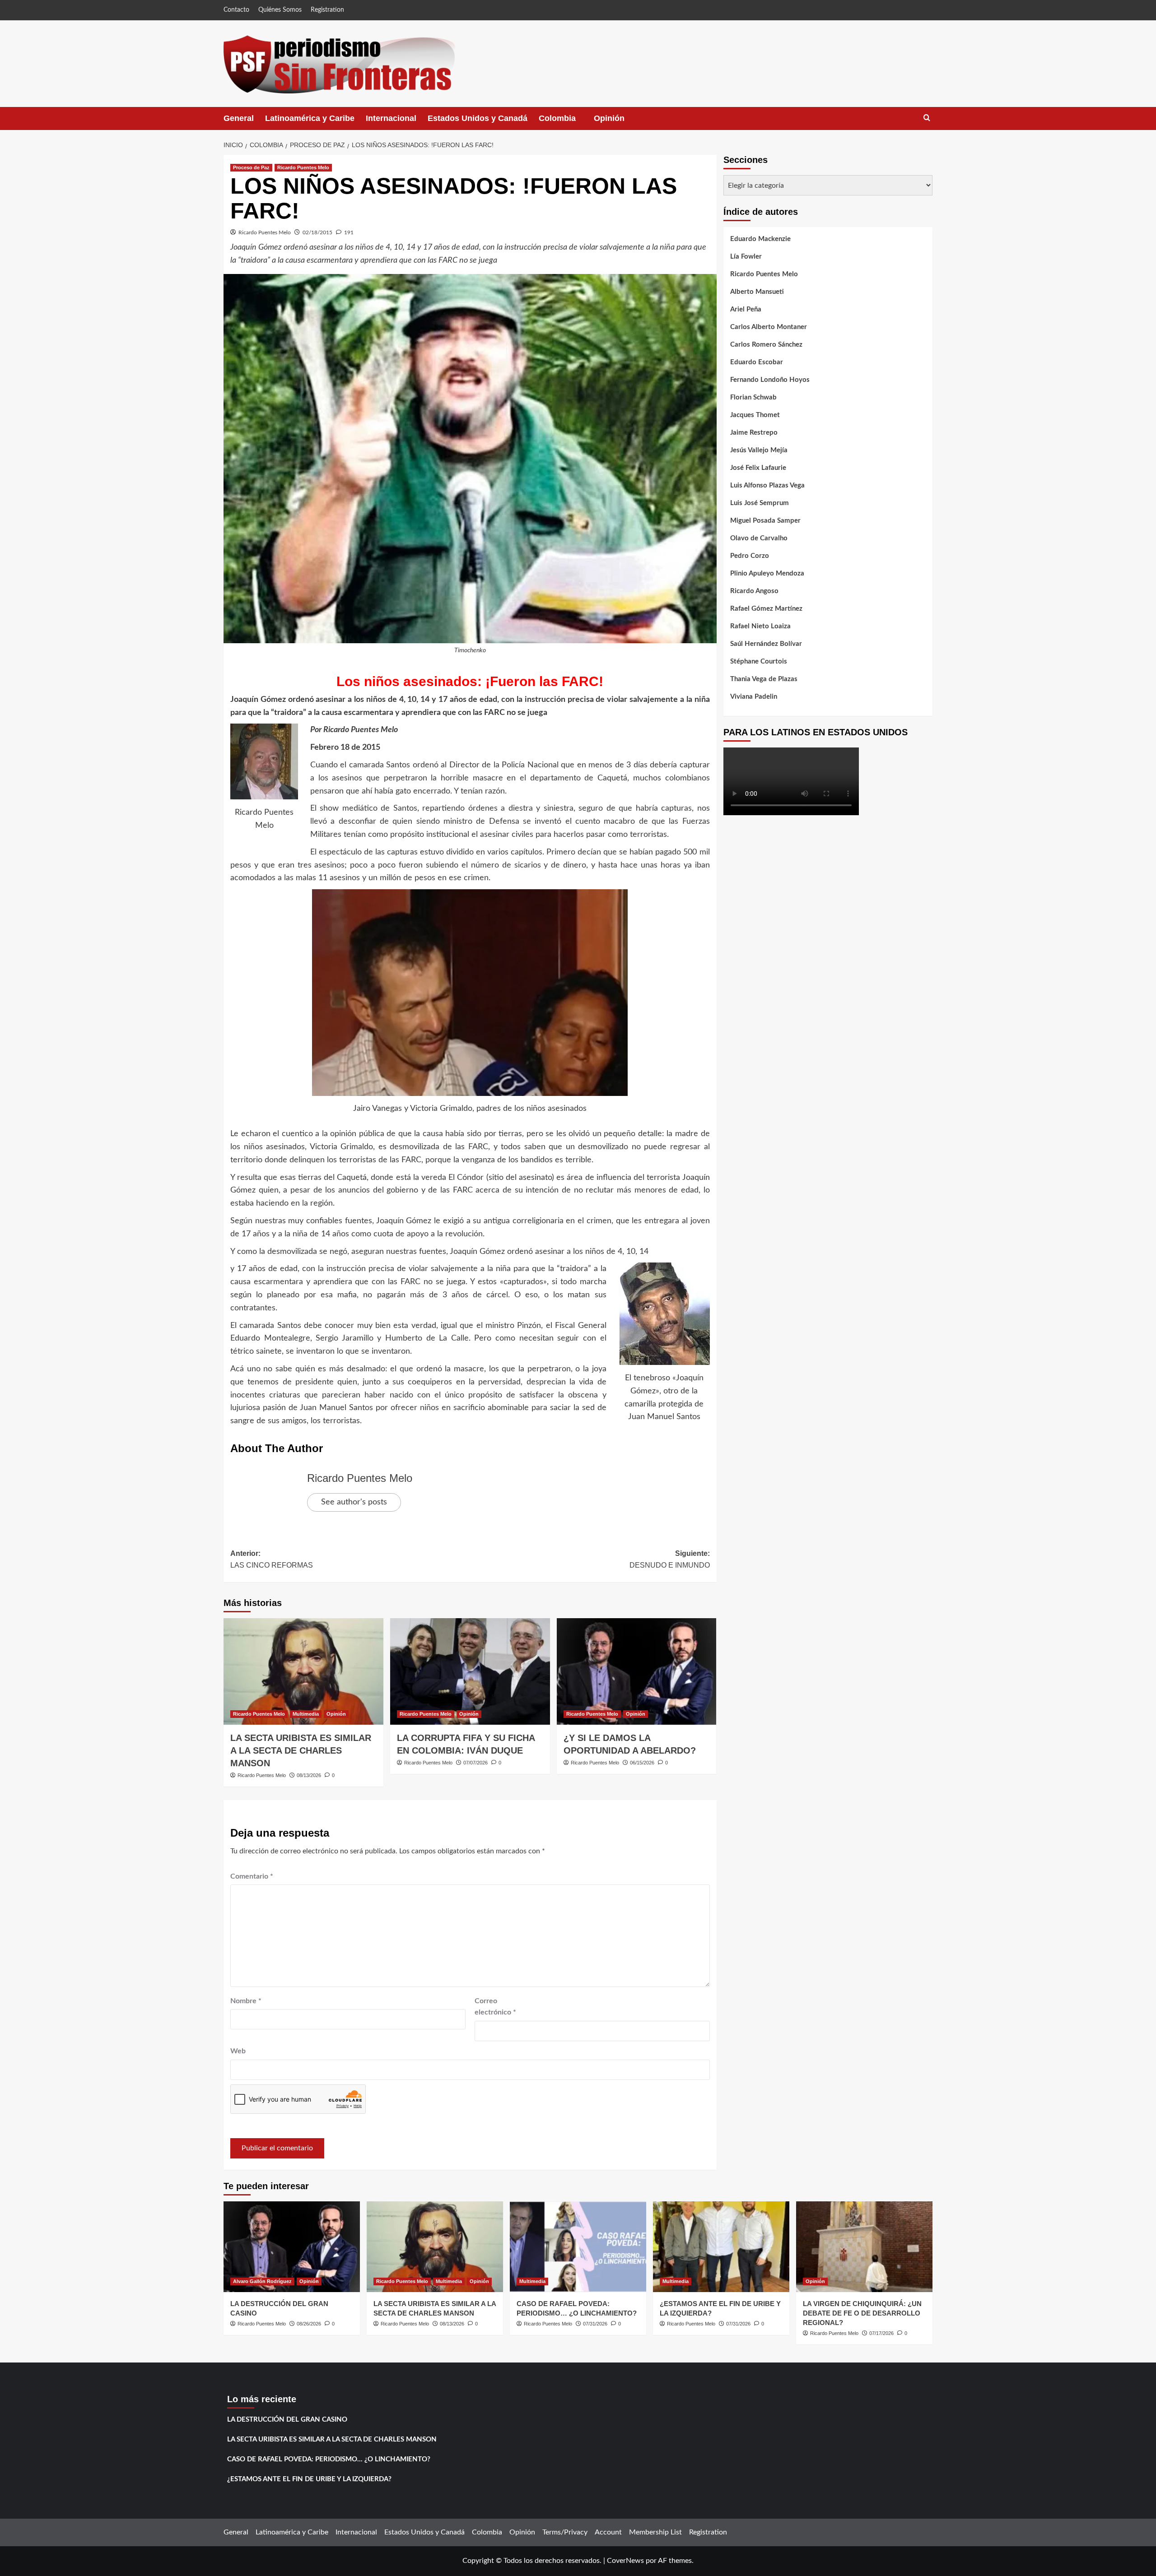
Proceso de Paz (251, 167)
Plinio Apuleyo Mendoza (767, 573)
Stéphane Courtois (759, 661)
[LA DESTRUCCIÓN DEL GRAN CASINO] (292, 2247)
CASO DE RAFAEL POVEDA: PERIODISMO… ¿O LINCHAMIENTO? (329, 2459)
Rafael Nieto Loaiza (760, 626)
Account (608, 2532)
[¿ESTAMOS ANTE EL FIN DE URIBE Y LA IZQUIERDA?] (721, 2247)
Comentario (252, 1876)
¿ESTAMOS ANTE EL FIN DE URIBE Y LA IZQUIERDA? (309, 2479)
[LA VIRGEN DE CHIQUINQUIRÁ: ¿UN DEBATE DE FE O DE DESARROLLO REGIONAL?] (864, 2247)
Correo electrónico (495, 2007)
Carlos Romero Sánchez (766, 345)
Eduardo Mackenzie (760, 239)
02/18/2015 (317, 232)
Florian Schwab (753, 397)
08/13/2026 (309, 1775)
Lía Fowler (746, 257)
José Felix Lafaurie (758, 468)
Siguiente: (670, 1559)
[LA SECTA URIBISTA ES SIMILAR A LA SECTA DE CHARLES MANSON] (303, 1671)
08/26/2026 (309, 2324)
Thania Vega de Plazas (764, 679)
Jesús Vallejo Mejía (759, 450)
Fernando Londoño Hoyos (770, 380)
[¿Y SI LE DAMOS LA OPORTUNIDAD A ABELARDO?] (637, 1671)
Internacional (391, 118)
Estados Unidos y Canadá (478, 118)
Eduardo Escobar (757, 362)
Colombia (566, 122)
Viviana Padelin (754, 697)
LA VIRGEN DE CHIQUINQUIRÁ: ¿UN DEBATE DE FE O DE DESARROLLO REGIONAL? (862, 2313)
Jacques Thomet (755, 415)
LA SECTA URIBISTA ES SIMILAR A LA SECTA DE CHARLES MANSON (301, 1750)
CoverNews (625, 2561)
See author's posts (354, 1502)
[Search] (927, 118)
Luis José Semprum (760, 503)
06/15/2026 (642, 1763)
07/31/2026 (595, 2324)
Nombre (246, 2001)
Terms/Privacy (565, 2532)
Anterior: (272, 1559)
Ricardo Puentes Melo (303, 167)
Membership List (655, 2532)
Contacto (236, 10)
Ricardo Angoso (754, 591)
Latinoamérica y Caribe (310, 118)
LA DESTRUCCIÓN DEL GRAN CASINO (287, 2420)
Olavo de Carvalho (759, 538)
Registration (327, 10)
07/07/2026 (475, 1763)
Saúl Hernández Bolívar (766, 644)
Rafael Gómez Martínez (766, 609)
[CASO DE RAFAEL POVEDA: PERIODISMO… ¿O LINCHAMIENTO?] (578, 2247)
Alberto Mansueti (757, 292)
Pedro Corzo (750, 556)
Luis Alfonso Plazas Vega (767, 485)
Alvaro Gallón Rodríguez (262, 2281)
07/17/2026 (881, 2333)
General (239, 118)
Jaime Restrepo (754, 433)
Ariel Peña (746, 309)
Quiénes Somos (280, 10)
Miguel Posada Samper (765, 521)
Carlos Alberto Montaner (769, 327)
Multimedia (306, 1714)
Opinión (618, 122)
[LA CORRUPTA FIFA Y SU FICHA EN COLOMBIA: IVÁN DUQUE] (470, 1671)
